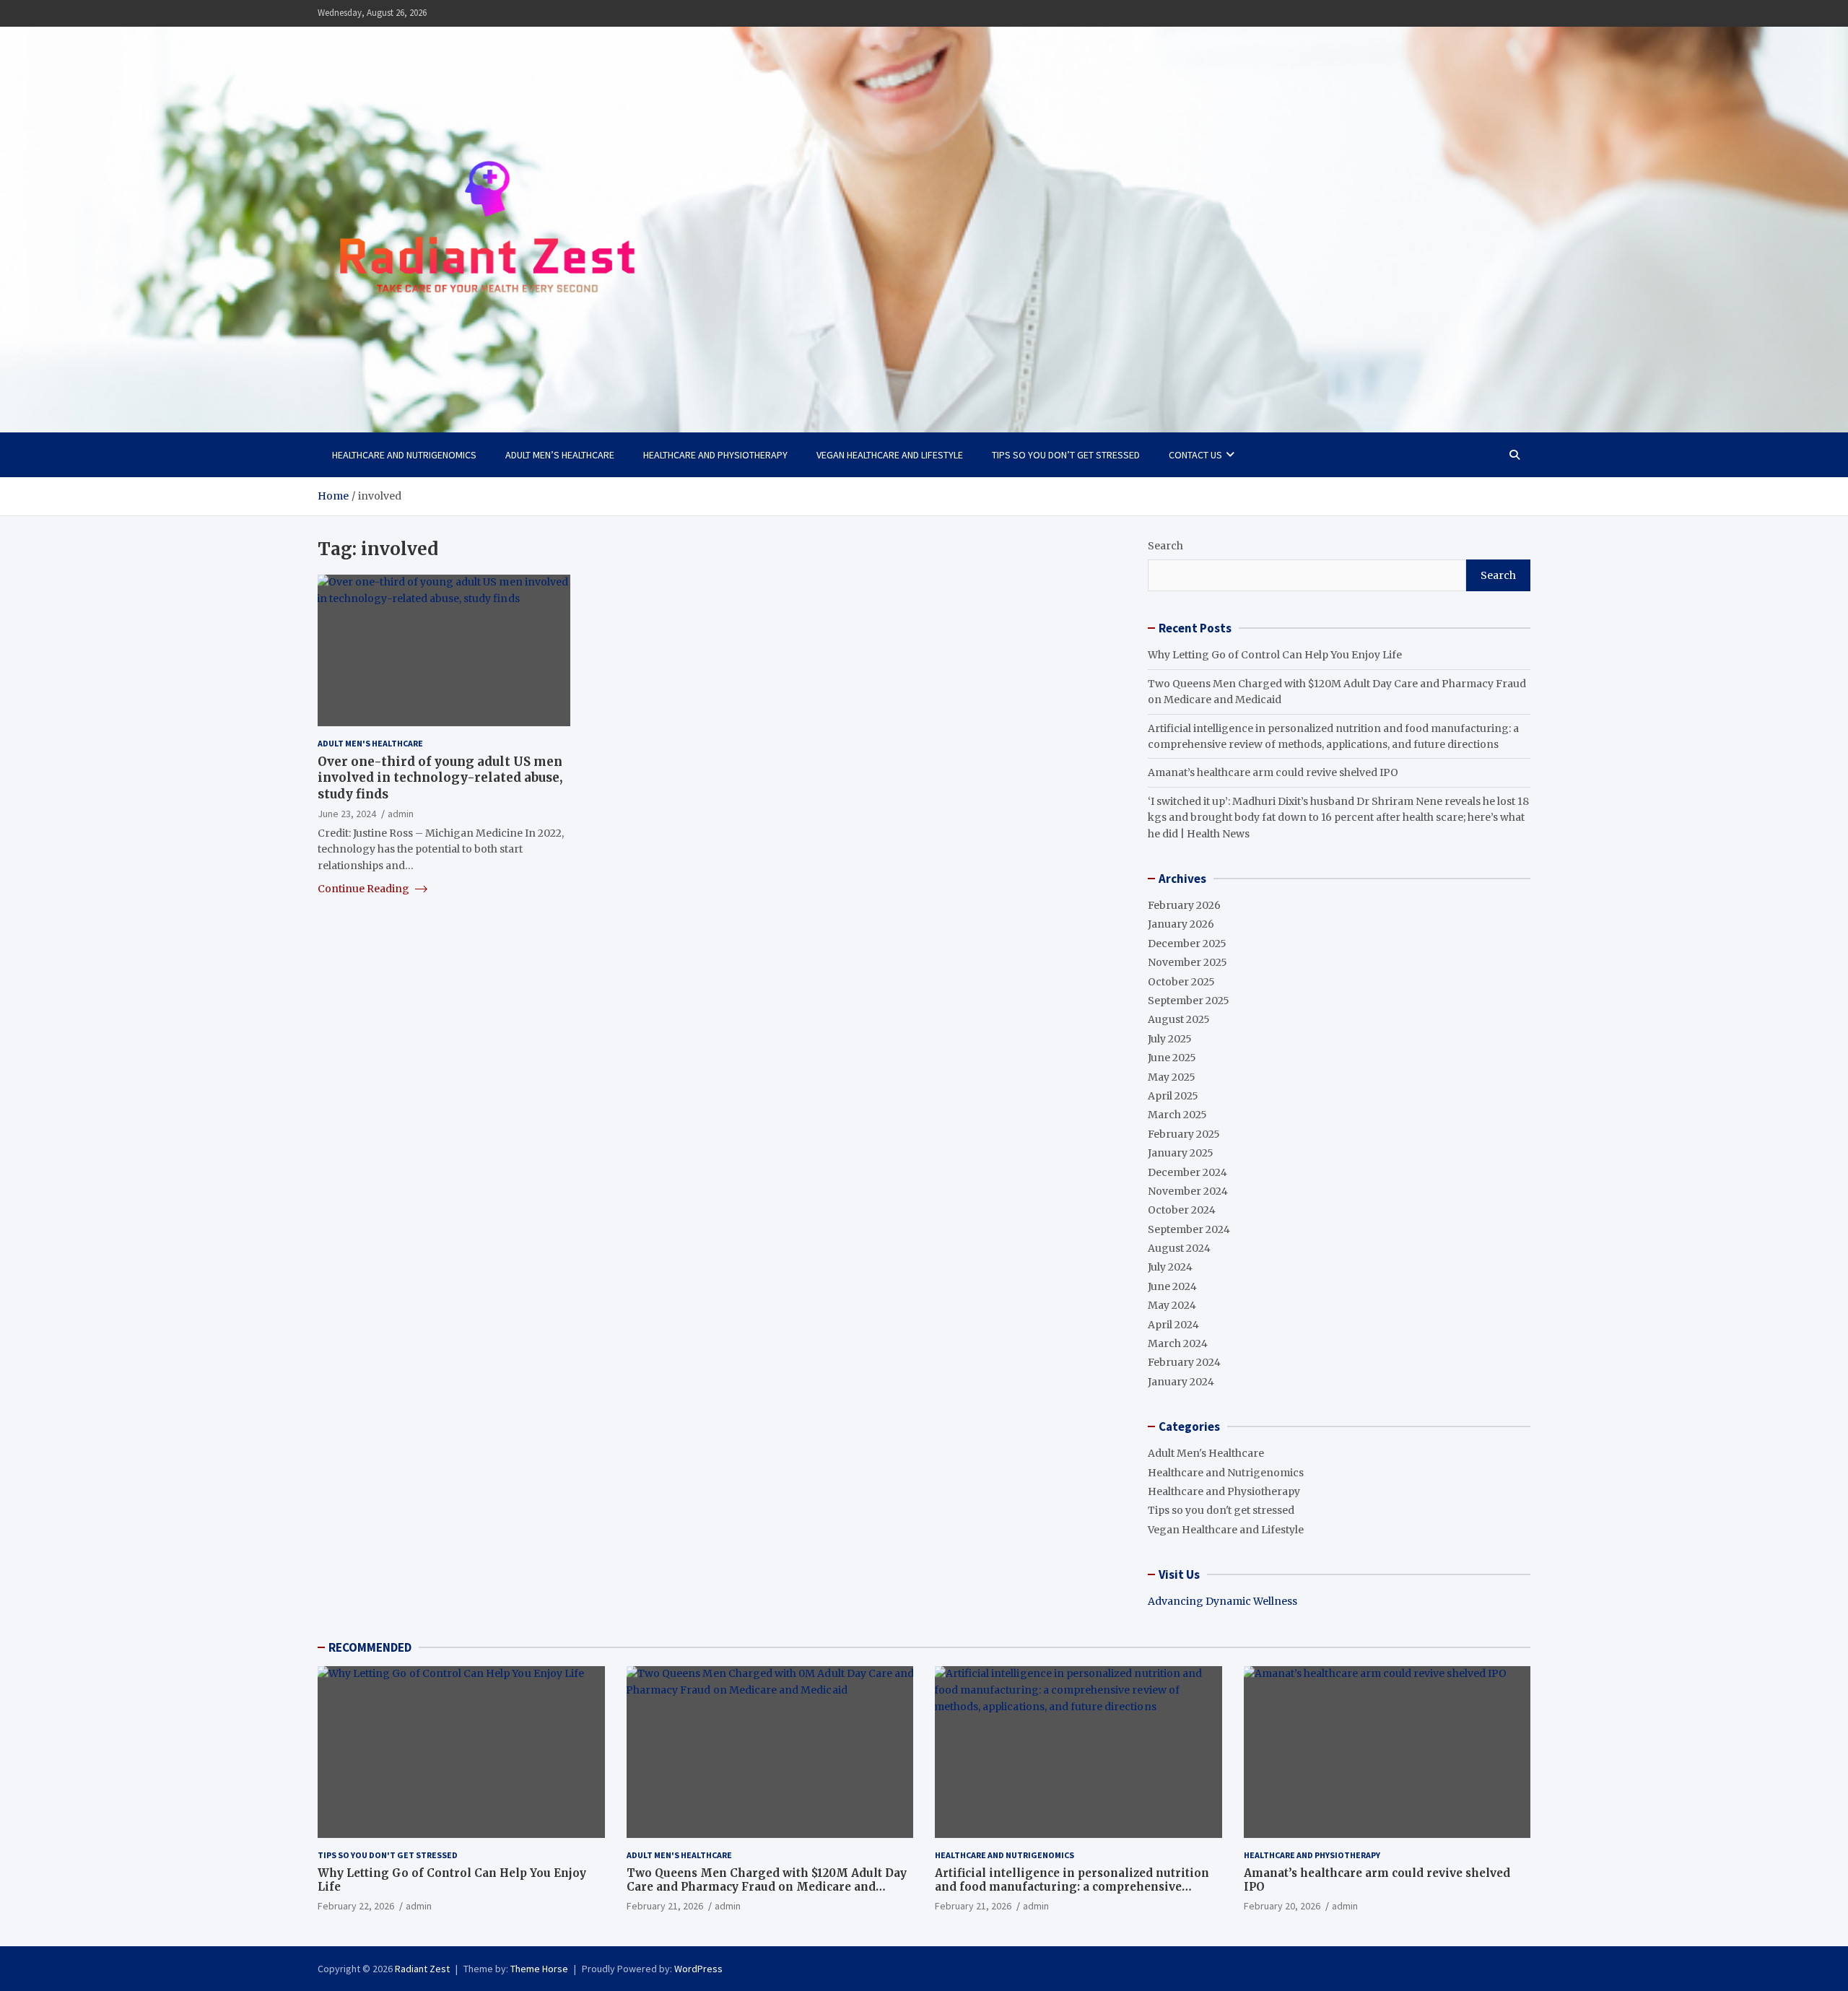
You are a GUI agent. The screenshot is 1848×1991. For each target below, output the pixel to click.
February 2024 (1184, 1362)
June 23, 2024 (347, 813)
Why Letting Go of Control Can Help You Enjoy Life (1275, 655)
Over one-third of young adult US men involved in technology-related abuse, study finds (440, 777)
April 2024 (1173, 1325)
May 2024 (1172, 1305)
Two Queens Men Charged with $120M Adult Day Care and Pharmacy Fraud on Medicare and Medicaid (767, 1887)
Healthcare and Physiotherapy (715, 455)
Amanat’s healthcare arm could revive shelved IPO (1273, 772)
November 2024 (1188, 1191)
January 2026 (1181, 924)
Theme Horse (539, 1969)
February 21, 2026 (665, 1906)
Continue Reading (365, 889)
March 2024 (1178, 1343)
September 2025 (1189, 1001)
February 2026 (1184, 905)
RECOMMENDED (370, 1647)
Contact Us (1195, 455)
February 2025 (1184, 1134)
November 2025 (1187, 962)
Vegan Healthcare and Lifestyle (890, 455)
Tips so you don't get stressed (1221, 1510)
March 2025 (1177, 1115)
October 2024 (1182, 1210)
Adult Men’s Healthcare (560, 455)
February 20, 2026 (1282, 1906)
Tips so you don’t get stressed (1066, 455)
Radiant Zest (422, 1969)
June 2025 (1172, 1058)
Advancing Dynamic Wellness (1222, 1601)
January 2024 (1181, 1382)
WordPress (698, 1969)
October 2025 (1181, 982)
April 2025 (1173, 1096)
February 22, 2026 (356, 1906)
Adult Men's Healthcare (370, 743)
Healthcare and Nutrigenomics (404, 455)
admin (401, 813)
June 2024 (1172, 1286)
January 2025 (1181, 1153)
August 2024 (1179, 1248)
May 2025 (1172, 1077)
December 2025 (1187, 944)
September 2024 (1189, 1229)
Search (1165, 546)
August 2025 (1179, 1019)
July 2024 (1170, 1267)
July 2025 (1170, 1039)
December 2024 (1187, 1172)
